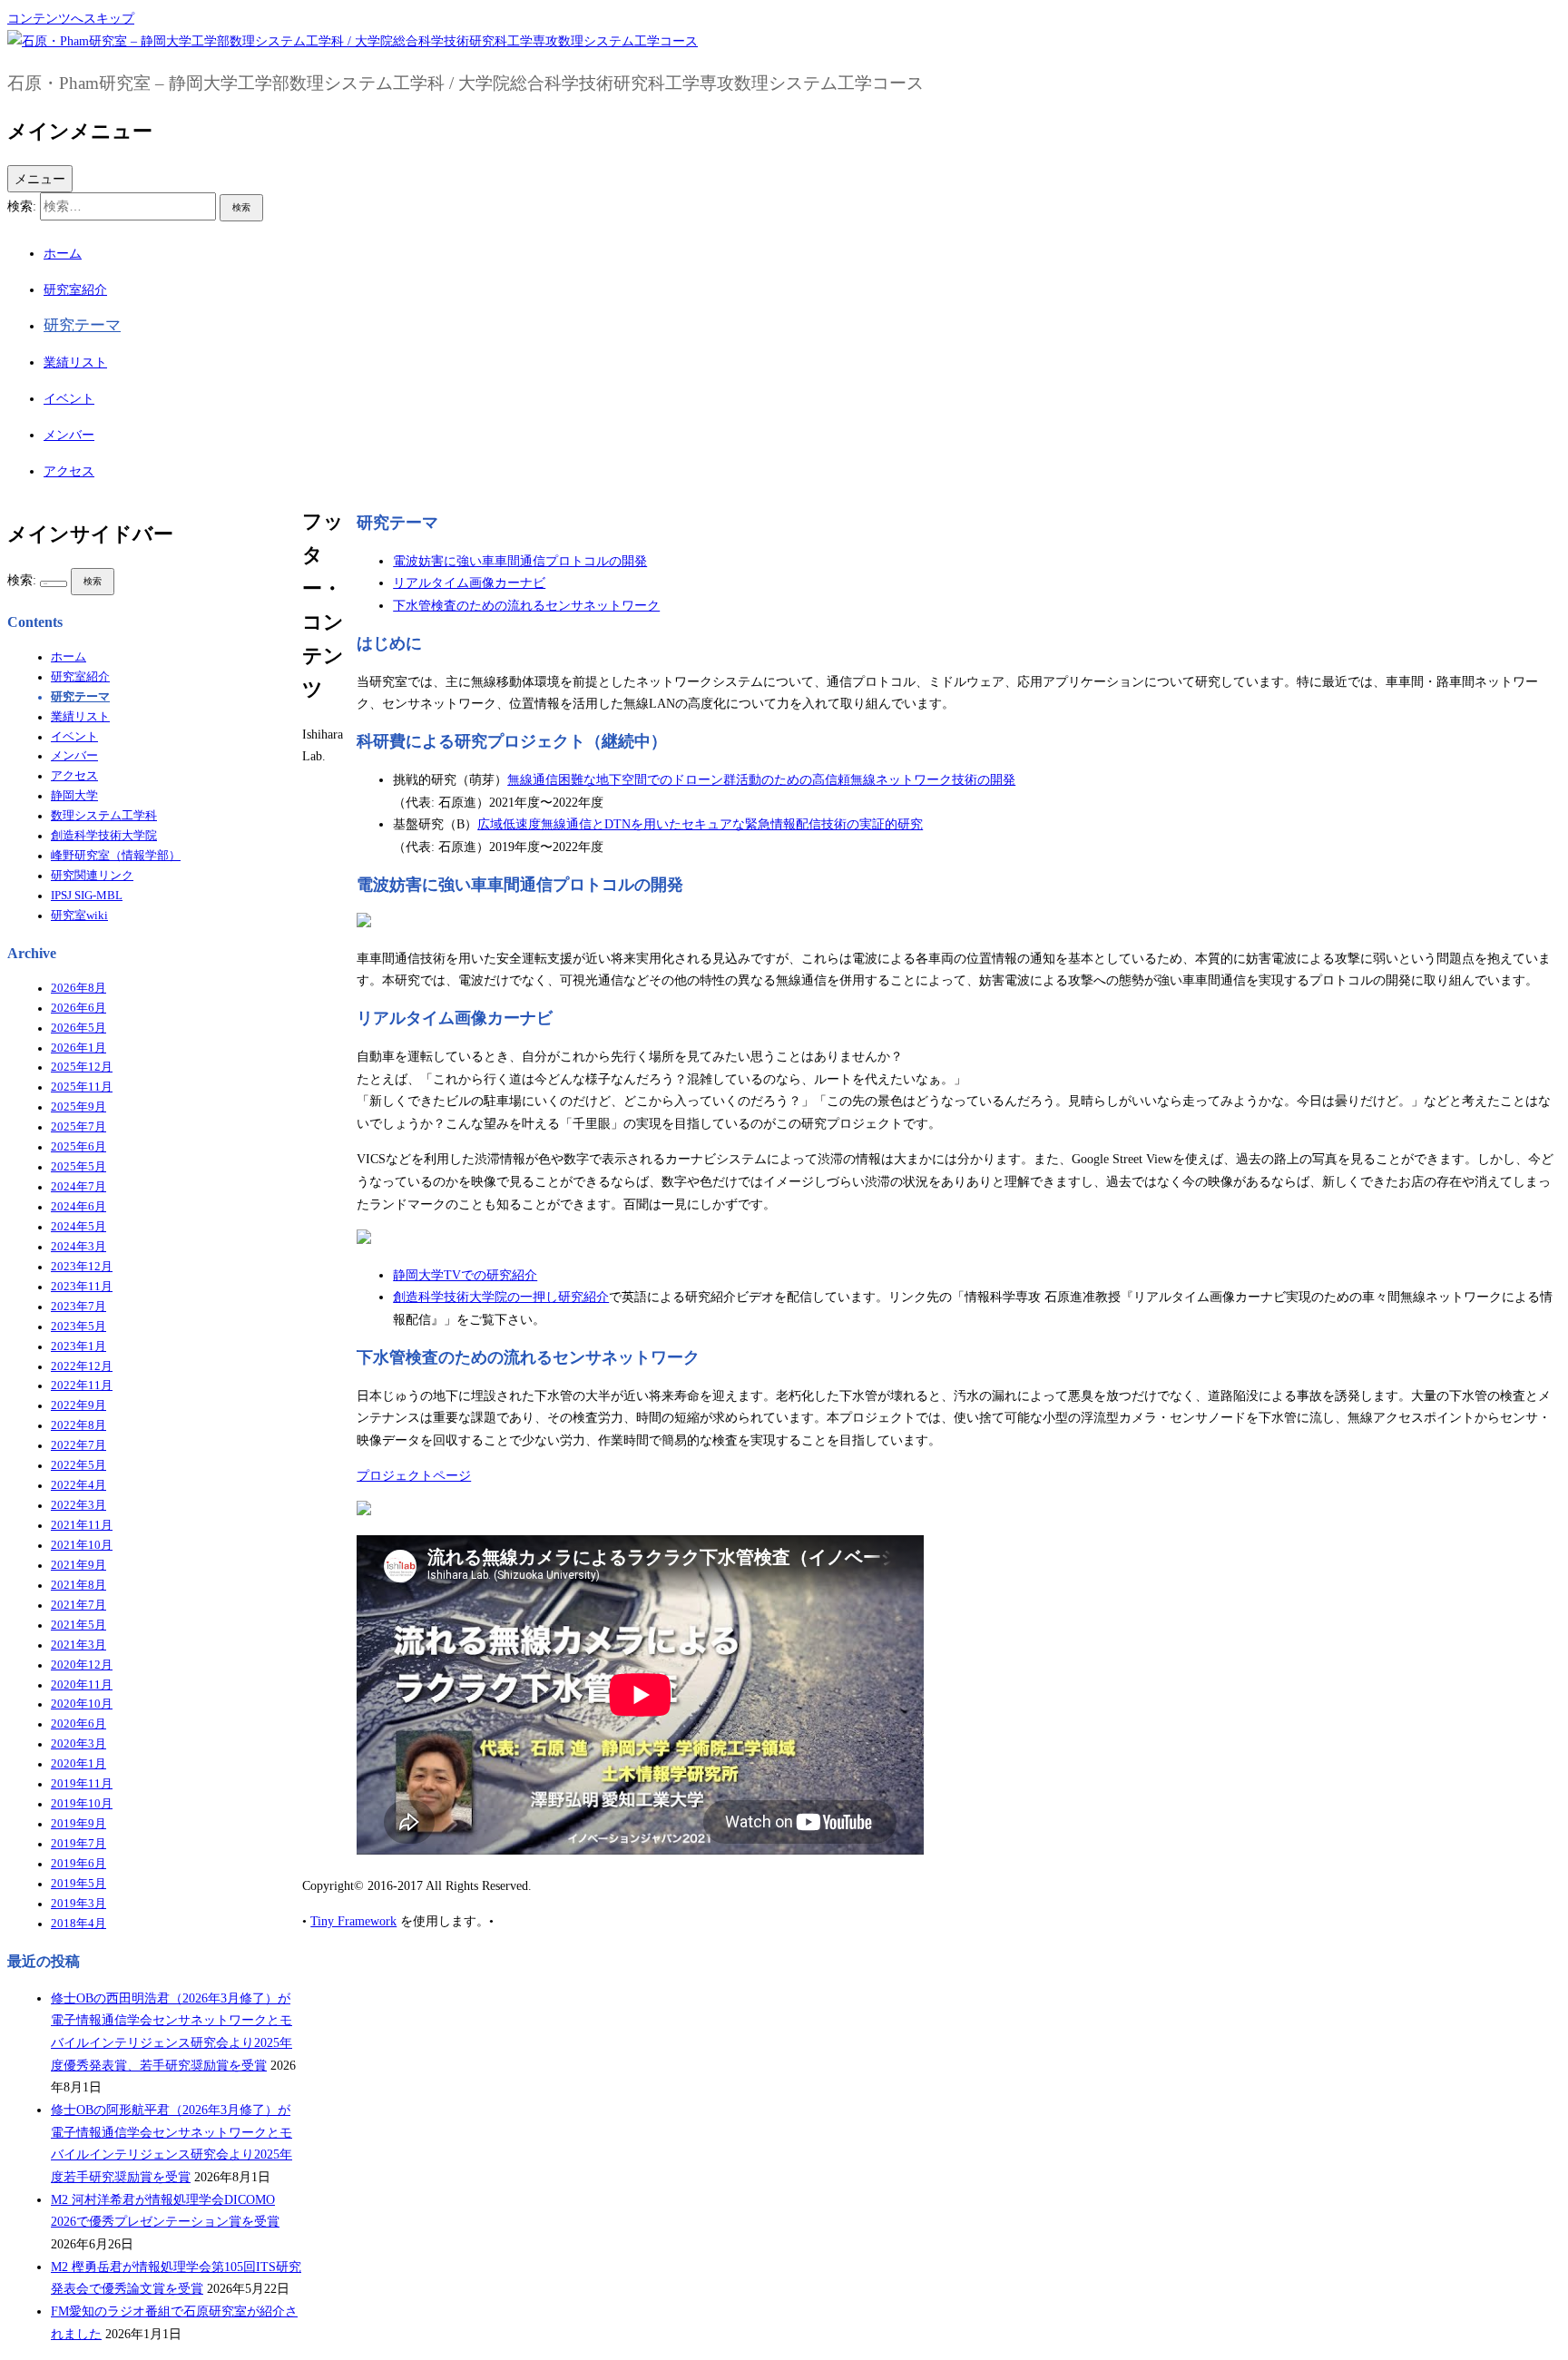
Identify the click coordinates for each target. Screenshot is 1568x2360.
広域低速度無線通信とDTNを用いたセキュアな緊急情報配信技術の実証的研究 (700, 824)
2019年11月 (82, 1784)
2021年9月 (78, 1565)
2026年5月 (78, 1028)
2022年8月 (78, 1425)
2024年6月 (78, 1207)
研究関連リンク (92, 876)
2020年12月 (82, 1665)
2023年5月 (78, 1327)
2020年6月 (78, 1724)
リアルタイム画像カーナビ (469, 583)
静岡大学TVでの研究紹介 (465, 1275)
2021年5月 (78, 1625)
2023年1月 (78, 1346)
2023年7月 (78, 1307)
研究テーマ (82, 325)
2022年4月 (78, 1485)
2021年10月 (82, 1545)
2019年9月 (78, 1824)
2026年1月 (78, 1048)
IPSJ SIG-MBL (87, 896)
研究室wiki (79, 916)
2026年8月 (78, 988)
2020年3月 (78, 1744)
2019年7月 (78, 1844)
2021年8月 (78, 1585)
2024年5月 (78, 1227)
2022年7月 (78, 1445)
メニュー (40, 179)
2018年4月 (78, 1924)
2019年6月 (78, 1864)
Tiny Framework (353, 1921)
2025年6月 (78, 1147)
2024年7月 (78, 1187)
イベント (69, 398)
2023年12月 (82, 1267)
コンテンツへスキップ (71, 18)
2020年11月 (82, 1685)
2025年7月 (78, 1127)
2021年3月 (78, 1645)
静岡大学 (74, 796)
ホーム (63, 253)
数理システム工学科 (104, 816)
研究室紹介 (75, 289)
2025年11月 (82, 1087)
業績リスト (75, 362)
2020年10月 (82, 1704)
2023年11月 (82, 1287)
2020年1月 (78, 1764)
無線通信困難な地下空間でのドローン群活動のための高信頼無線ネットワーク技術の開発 (761, 779)
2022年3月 (78, 1505)
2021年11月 (82, 1525)
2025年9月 (78, 1107)
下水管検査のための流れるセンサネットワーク (526, 605)
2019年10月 (82, 1804)
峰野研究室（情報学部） (116, 856)
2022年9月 (78, 1405)
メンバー (69, 435)
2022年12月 (82, 1366)
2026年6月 (78, 1008)
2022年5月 (78, 1465)
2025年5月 (78, 1167)
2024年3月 (78, 1247)
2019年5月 (78, 1884)
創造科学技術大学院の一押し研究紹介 (501, 1297)
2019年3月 (78, 1904)
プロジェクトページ (414, 1475)
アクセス (69, 471)
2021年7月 (78, 1605)
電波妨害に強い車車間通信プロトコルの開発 (520, 561)
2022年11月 (82, 1386)
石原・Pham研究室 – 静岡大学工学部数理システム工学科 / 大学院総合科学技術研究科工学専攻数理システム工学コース (465, 83)
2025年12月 (82, 1067)
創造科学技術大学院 (104, 836)
